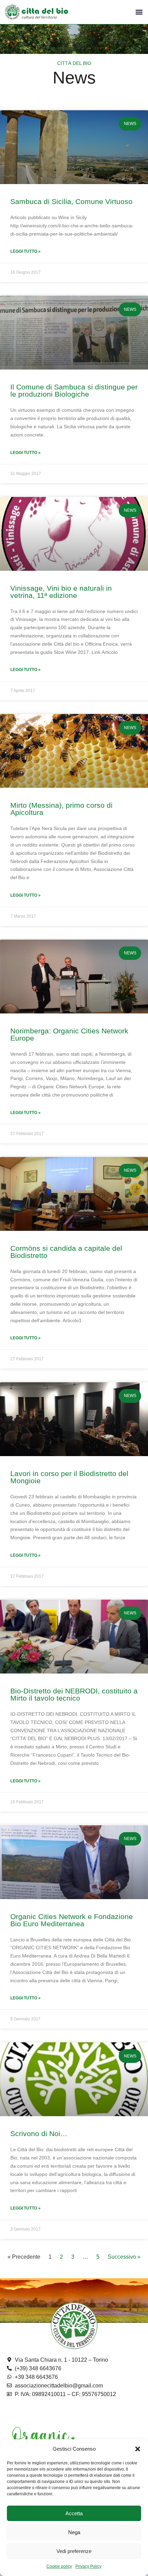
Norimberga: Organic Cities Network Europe (69, 1034)
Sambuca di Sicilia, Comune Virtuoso (71, 201)
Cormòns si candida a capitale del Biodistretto (66, 1252)
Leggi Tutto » (25, 251)
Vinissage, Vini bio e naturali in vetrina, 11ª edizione (61, 592)
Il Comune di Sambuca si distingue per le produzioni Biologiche (74, 390)
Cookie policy (59, 2566)
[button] (138, 2449)
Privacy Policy (88, 2566)
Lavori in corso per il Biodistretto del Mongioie (69, 1477)
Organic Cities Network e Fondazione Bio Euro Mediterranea (72, 1920)
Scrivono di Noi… (39, 2134)
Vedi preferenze (74, 2551)
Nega (74, 2532)
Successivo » (124, 2257)
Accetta (74, 2513)
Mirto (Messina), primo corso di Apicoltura (61, 809)
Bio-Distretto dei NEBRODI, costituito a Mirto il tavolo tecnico (74, 1694)
